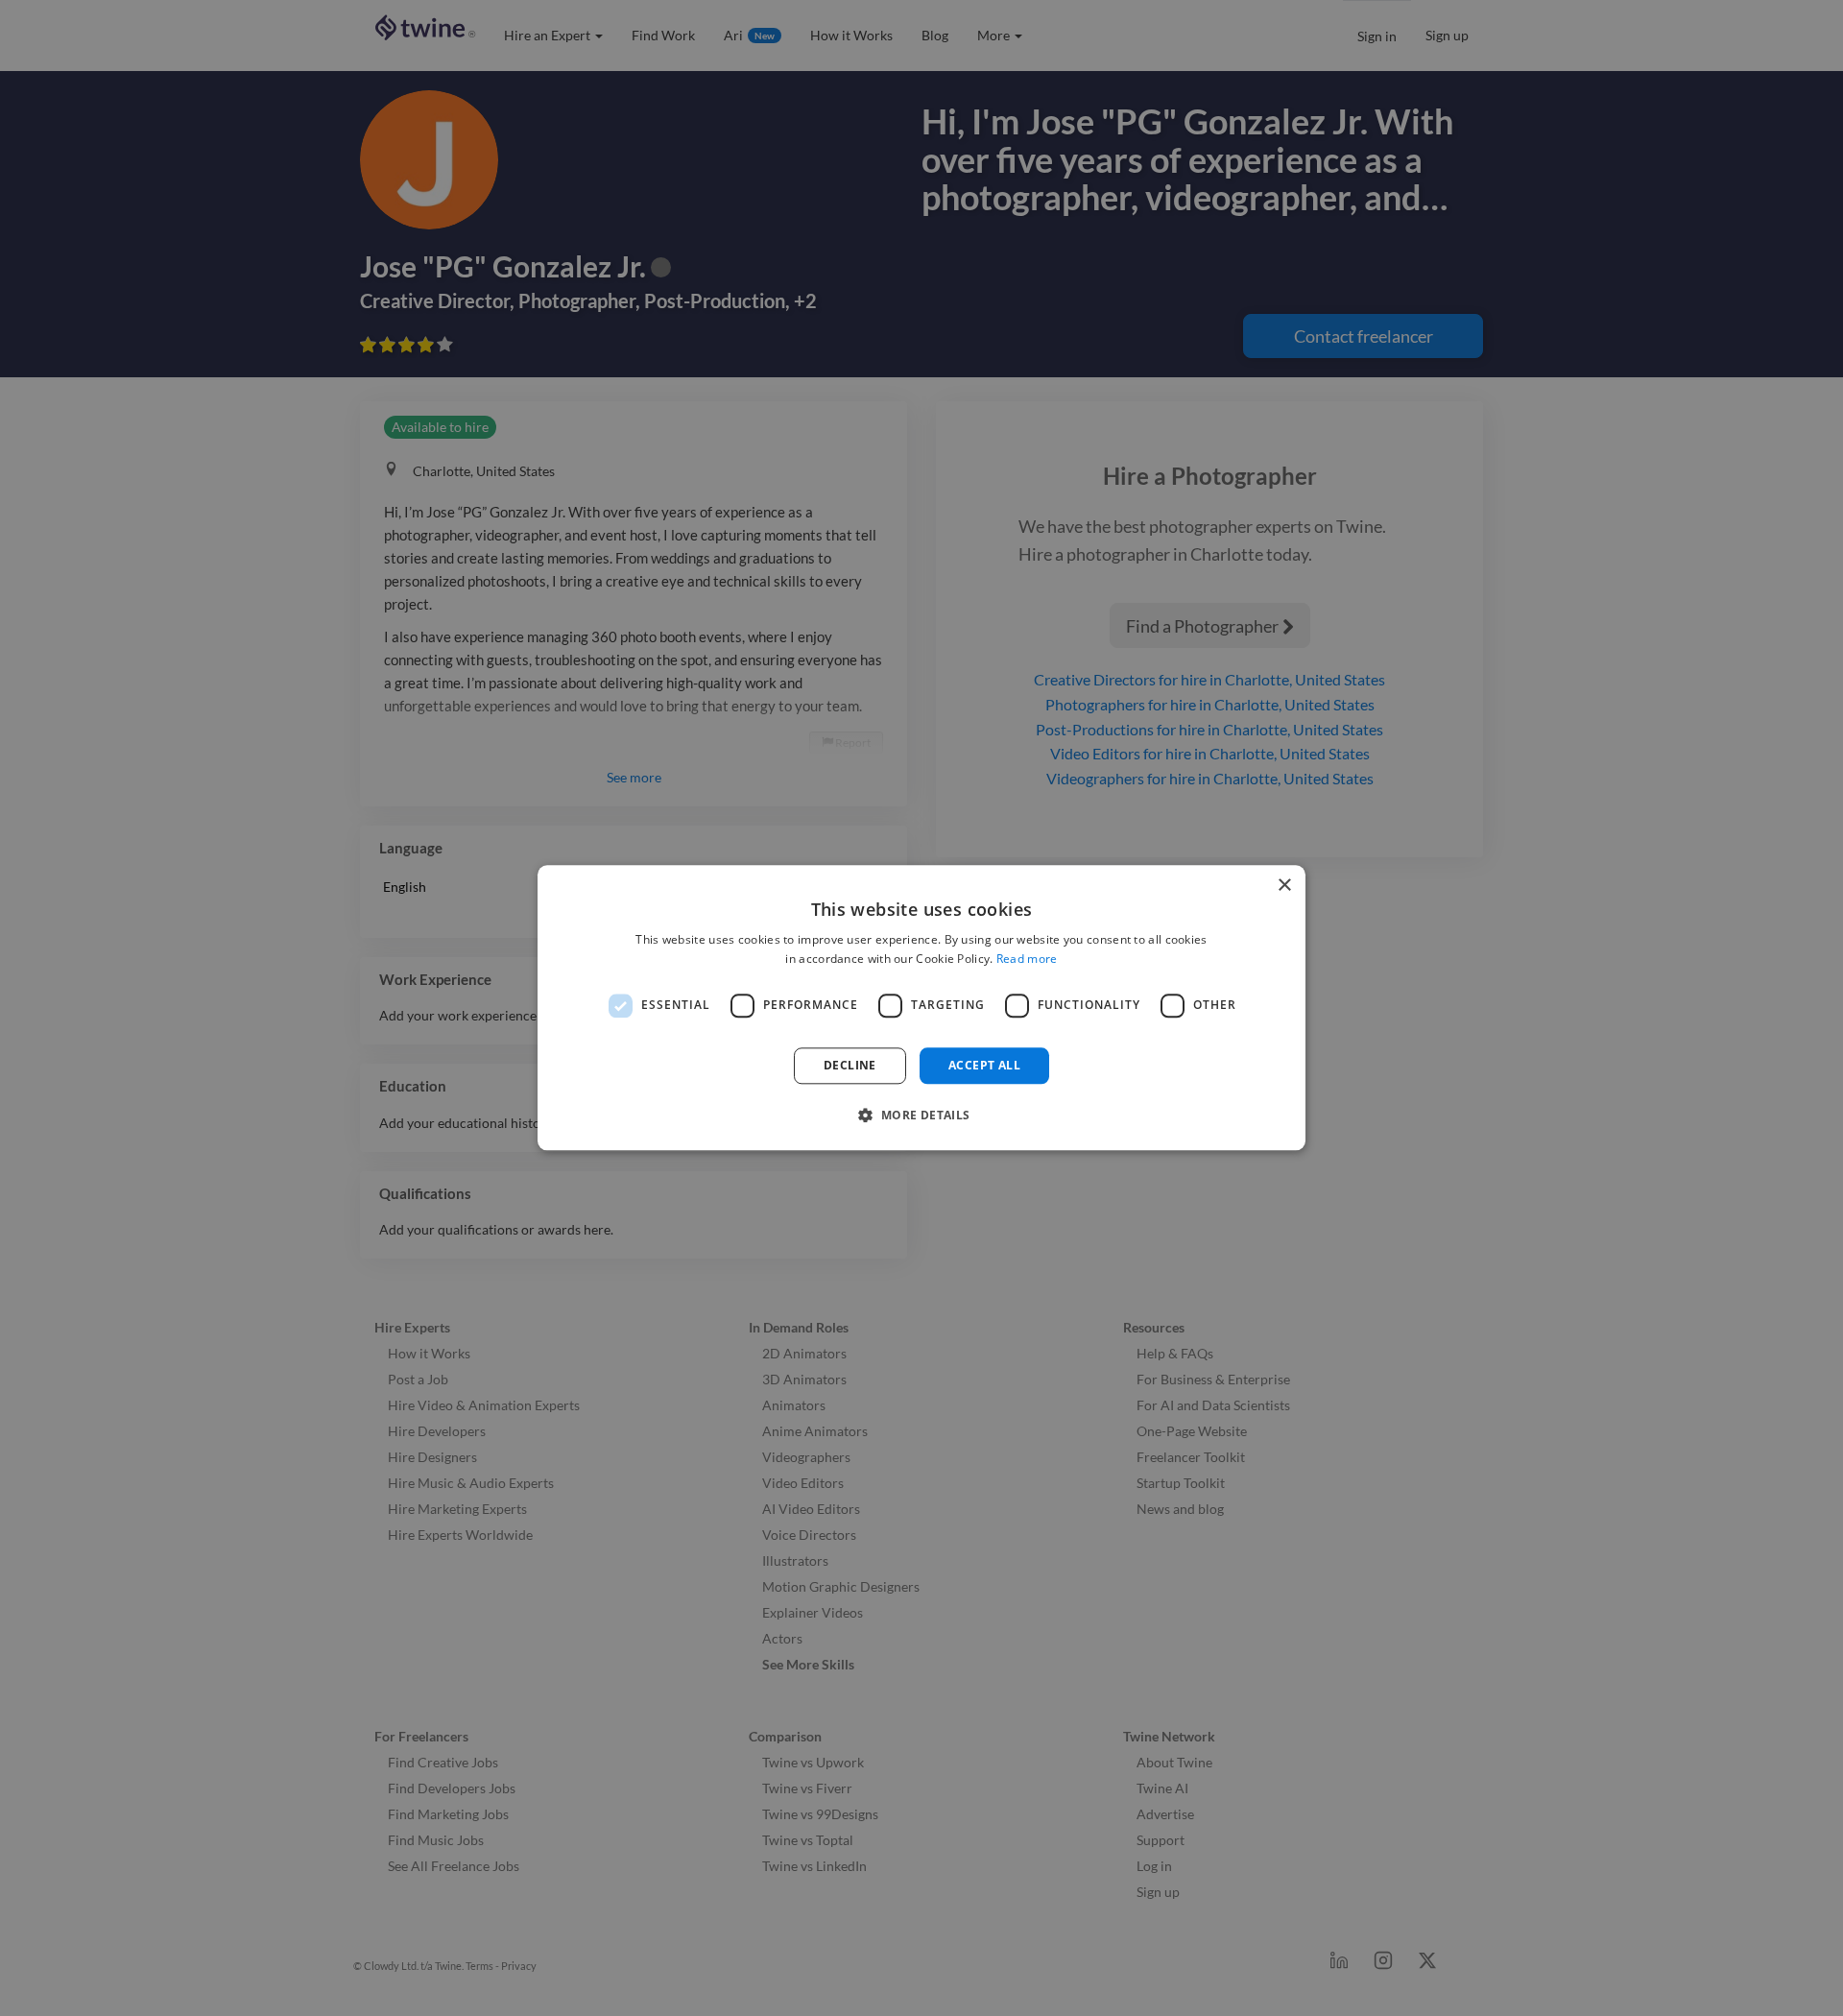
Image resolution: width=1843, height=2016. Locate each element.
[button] (921, 1116)
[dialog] (921, 1008)
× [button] (1284, 886)
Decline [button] (850, 1065)
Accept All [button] (984, 1065)
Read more (1027, 960)
